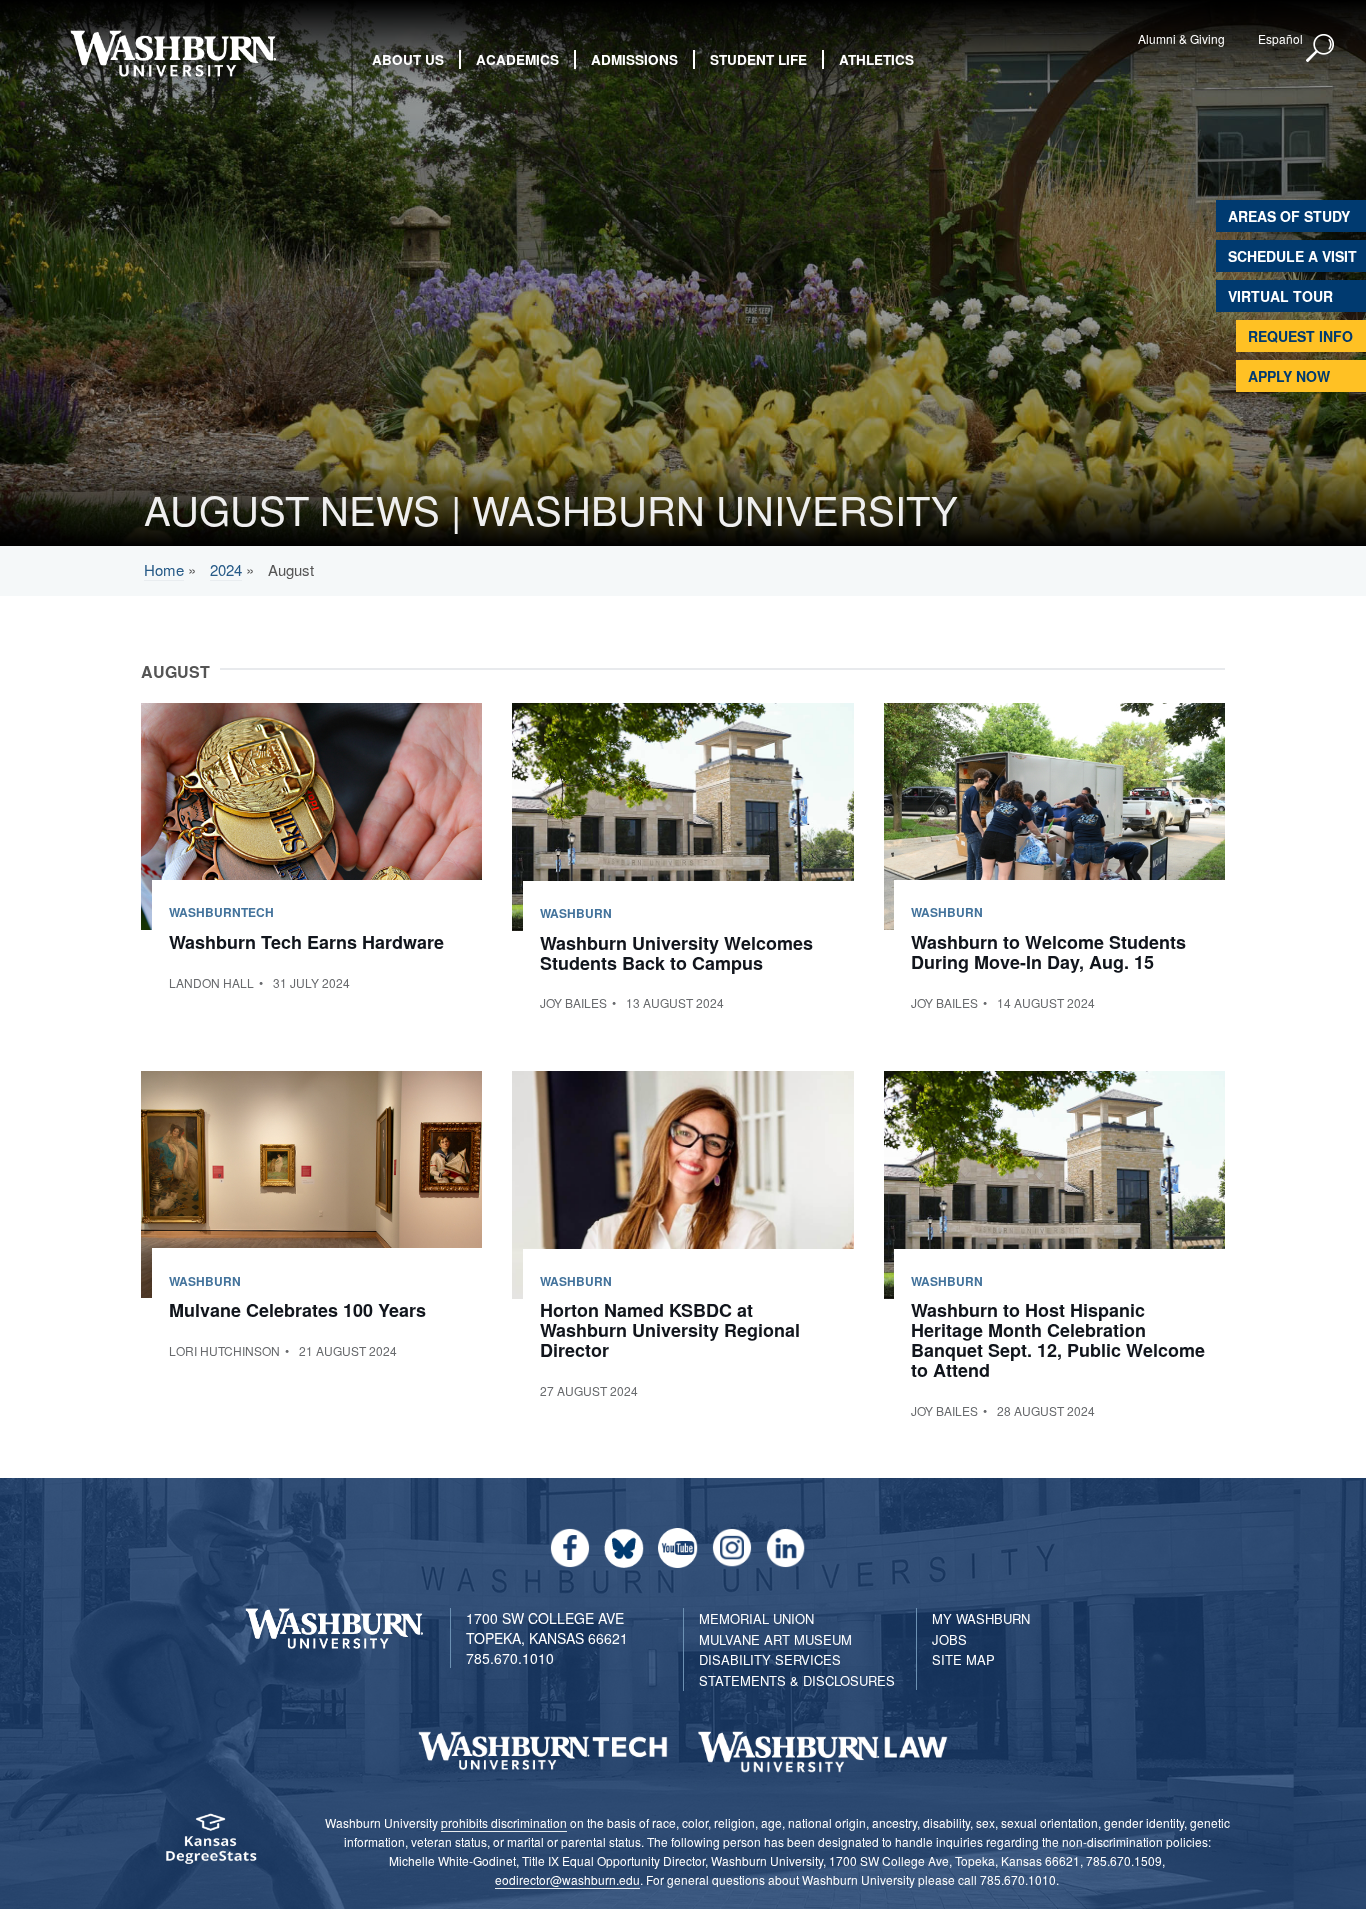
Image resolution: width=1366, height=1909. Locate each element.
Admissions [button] (634, 59)
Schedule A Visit (1292, 256)
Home (164, 569)
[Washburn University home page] (173, 53)
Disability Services (770, 1659)
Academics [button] (517, 59)
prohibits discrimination (504, 1822)
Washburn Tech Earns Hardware (306, 942)
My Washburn (981, 1618)
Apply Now (1289, 376)
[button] (1321, 49)
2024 (226, 569)
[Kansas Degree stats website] (210, 1845)
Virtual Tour (1280, 296)
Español (1280, 38)
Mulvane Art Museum (775, 1639)
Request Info (1300, 336)
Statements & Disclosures (797, 1680)
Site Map (963, 1659)
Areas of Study (1289, 216)
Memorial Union (756, 1618)
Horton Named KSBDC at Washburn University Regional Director (670, 1330)
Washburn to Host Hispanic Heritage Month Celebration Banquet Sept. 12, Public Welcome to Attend (1058, 1339)
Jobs (949, 1639)
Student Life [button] (758, 59)
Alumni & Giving (1181, 38)
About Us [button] (408, 59)
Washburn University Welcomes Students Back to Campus (676, 953)
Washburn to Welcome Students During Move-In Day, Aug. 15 (1048, 952)
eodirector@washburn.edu (567, 1879)
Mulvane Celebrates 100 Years (297, 1310)
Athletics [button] (876, 59)
